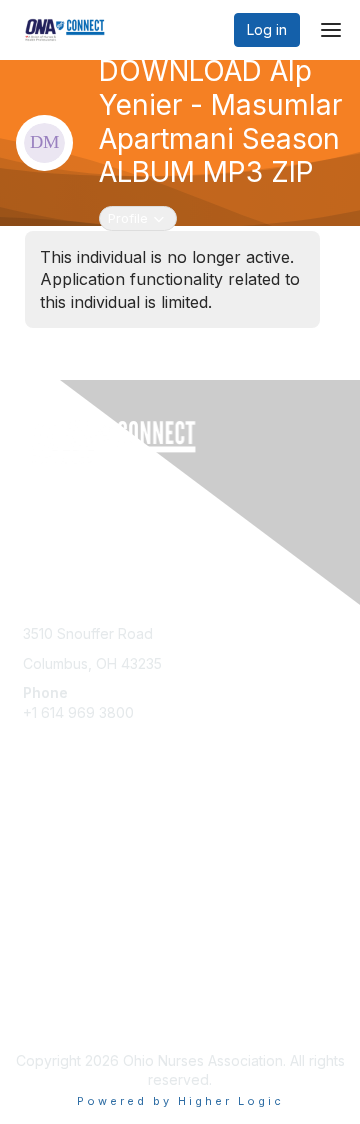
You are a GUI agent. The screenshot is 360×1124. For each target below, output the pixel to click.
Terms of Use (67, 1010)
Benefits (50, 851)
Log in (267, 29)
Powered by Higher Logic (180, 1101)
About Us (53, 990)
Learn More (61, 871)
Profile (142, 217)
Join (37, 832)
